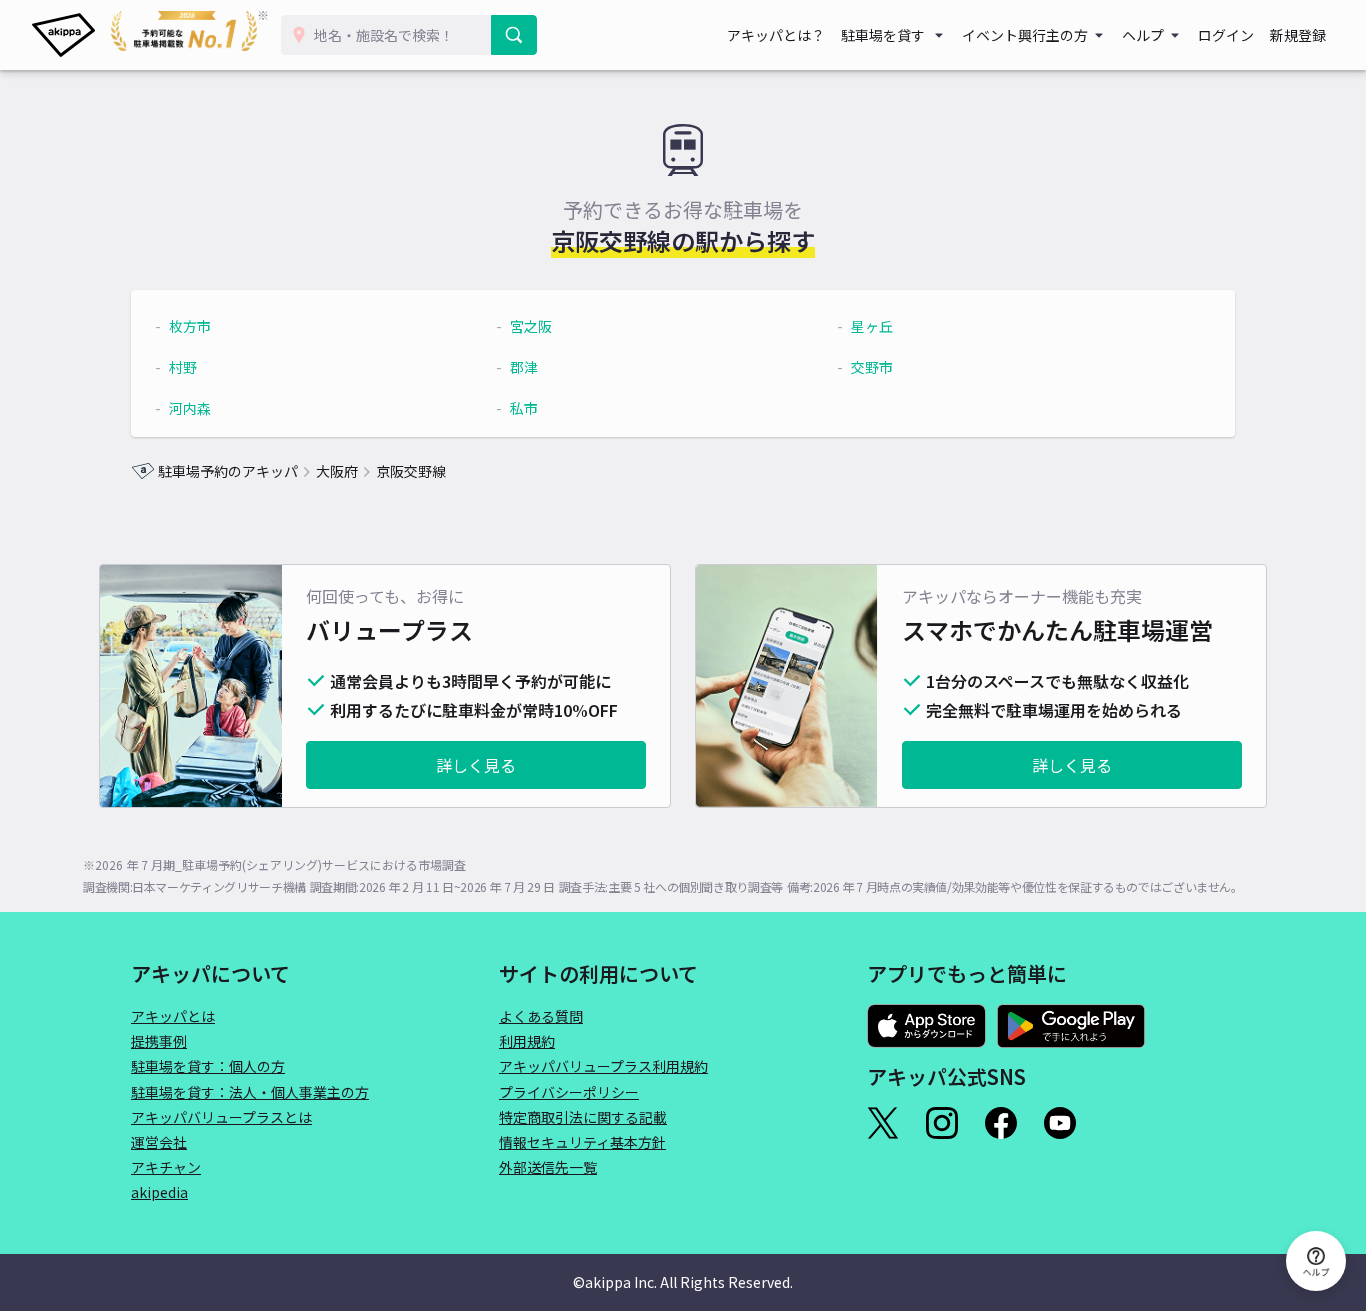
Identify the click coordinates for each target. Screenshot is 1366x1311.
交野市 (872, 367)
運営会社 (159, 1142)
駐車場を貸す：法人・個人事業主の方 (250, 1092)
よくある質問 (541, 1016)
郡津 (524, 367)
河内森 (190, 408)
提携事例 (159, 1041)
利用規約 (527, 1041)
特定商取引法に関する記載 (583, 1117)
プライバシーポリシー (569, 1092)
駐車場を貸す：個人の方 (208, 1066)
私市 (524, 408)
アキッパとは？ (776, 35)
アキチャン (166, 1167)
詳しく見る (476, 765)
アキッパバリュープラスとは (221, 1117)
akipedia (159, 1192)
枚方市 (190, 326)
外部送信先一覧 (548, 1167)
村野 (183, 367)
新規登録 (1298, 35)
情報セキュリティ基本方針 (582, 1142)
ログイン (1226, 35)
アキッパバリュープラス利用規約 (603, 1066)
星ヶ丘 (872, 326)
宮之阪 (531, 326)
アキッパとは (173, 1016)
